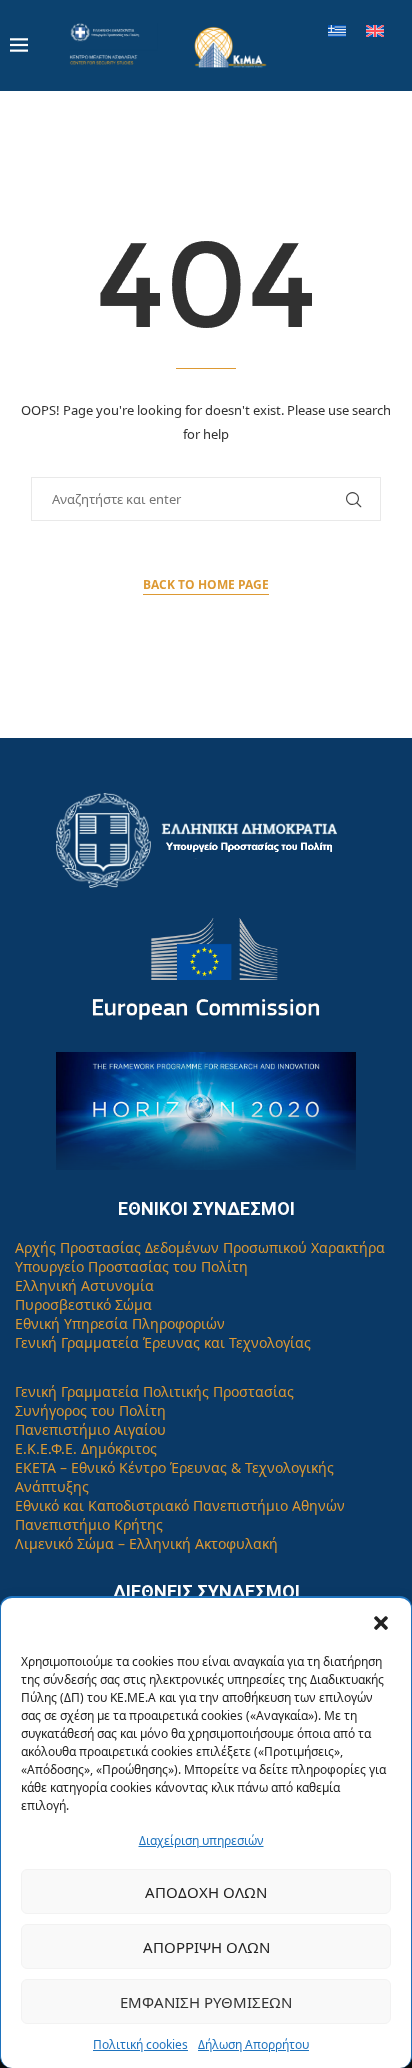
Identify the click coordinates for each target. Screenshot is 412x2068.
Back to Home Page (206, 584)
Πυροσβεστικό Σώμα (83, 1304)
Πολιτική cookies (140, 2044)
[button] (381, 1623)
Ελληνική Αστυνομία (84, 1285)
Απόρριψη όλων (206, 1947)
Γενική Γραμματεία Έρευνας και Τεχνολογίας (163, 1342)
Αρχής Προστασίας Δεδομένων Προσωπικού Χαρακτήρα (200, 1247)
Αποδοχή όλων (206, 1892)
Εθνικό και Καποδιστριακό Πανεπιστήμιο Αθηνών (180, 1505)
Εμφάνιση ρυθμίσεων (206, 2002)
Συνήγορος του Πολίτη (90, 1410)
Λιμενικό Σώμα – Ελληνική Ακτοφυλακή (146, 1543)
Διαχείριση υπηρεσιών (201, 1840)
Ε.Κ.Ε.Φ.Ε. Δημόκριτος (86, 1448)
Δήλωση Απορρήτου (253, 2044)
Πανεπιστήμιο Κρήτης (89, 1524)
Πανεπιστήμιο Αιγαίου (90, 1429)
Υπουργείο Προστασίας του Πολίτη (131, 1266)
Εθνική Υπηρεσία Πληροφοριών (120, 1323)
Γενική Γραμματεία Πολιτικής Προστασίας (154, 1391)
